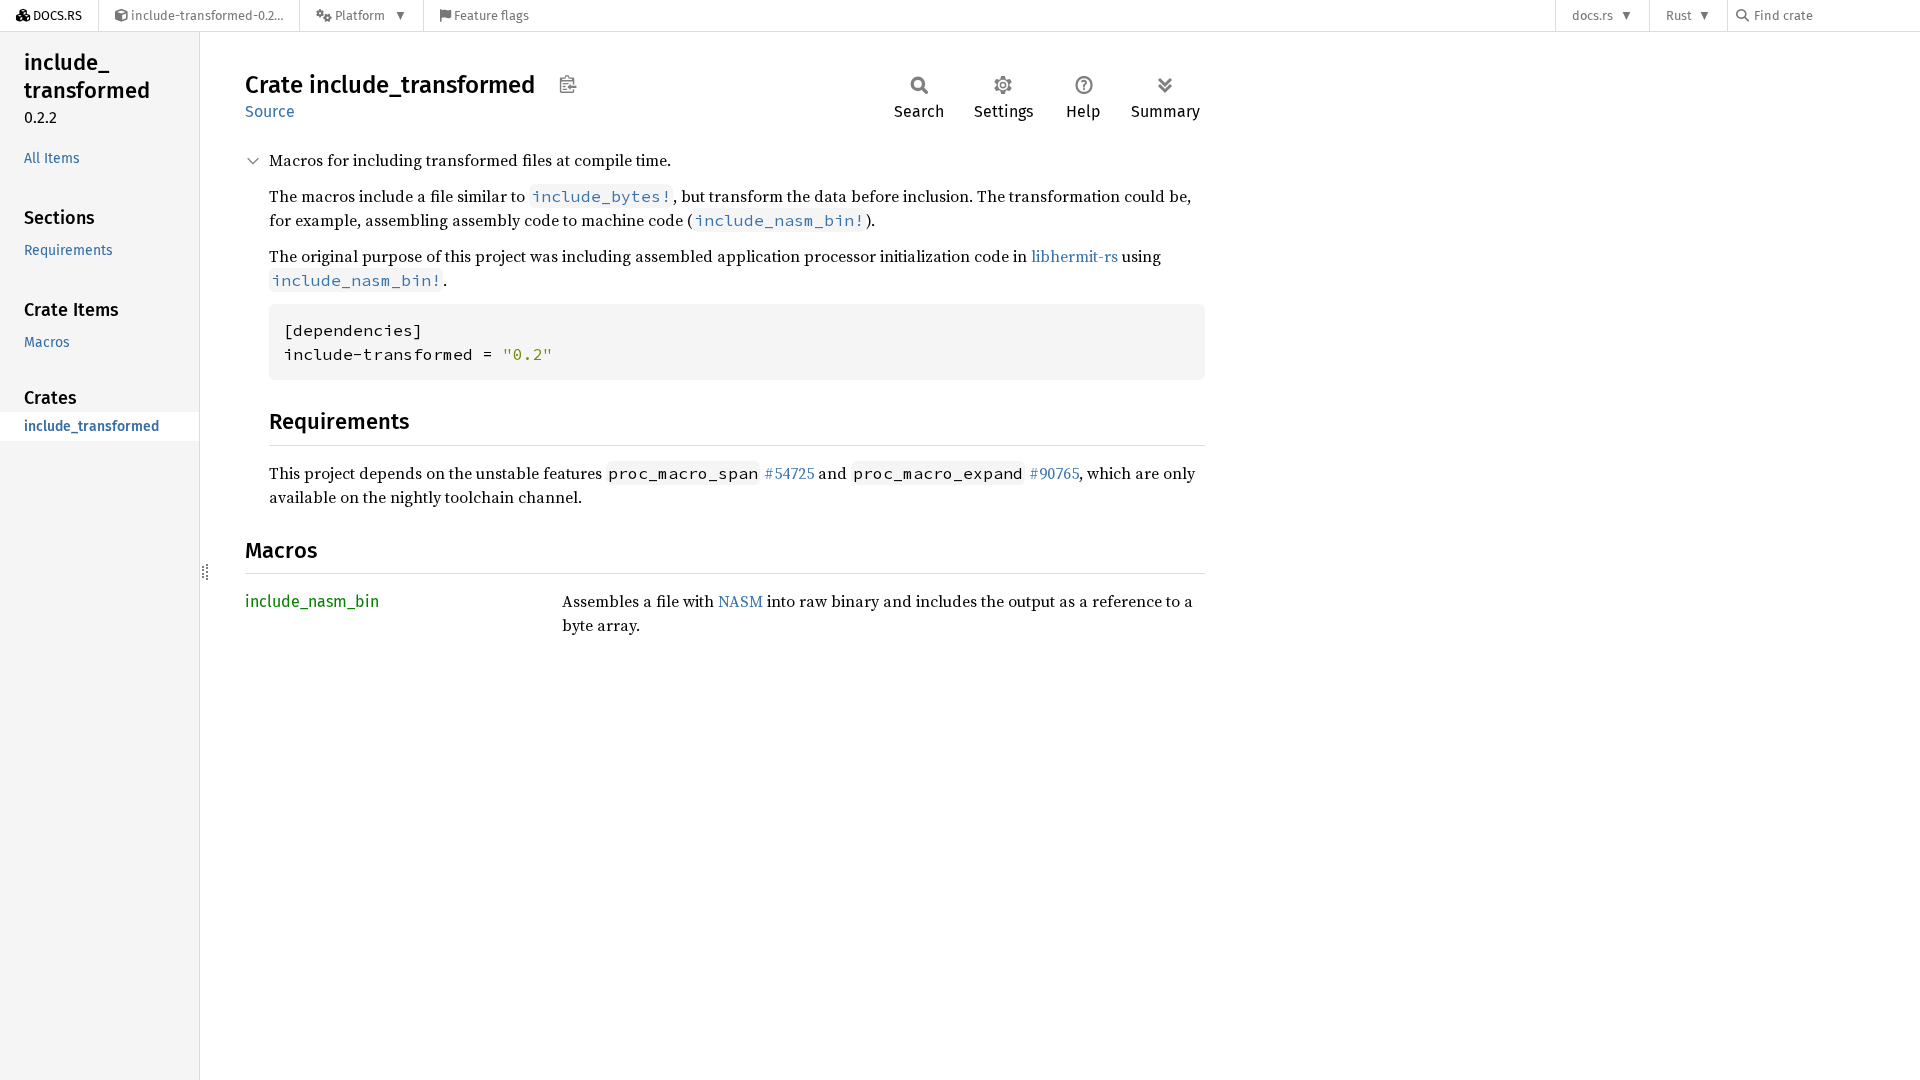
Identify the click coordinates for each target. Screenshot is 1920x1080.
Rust (1679, 15)
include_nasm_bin (312, 601)
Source (270, 111)
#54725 (789, 473)
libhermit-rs (1074, 256)
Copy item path (567, 84)
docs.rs (1592, 15)
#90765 (1054, 473)
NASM (740, 601)
